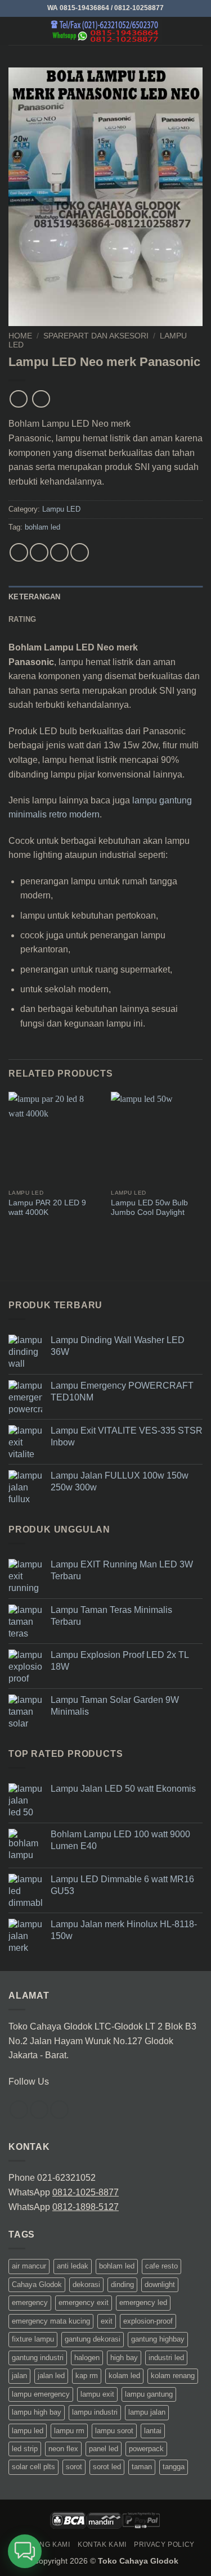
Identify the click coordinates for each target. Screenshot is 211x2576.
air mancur (29, 2267)
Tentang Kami (43, 2545)
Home (20, 336)
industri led (166, 2358)
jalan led (51, 2376)
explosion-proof (148, 2321)
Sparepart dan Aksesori (96, 336)
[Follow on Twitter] (39, 2110)
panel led (104, 2449)
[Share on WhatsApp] (19, 552)
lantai (153, 2431)
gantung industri (38, 2358)
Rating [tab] (23, 619)
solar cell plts (33, 2467)
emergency (30, 2303)
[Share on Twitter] (59, 552)
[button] (15, 31)
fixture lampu (33, 2340)
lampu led (28, 2431)
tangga (174, 2467)
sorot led (107, 2467)
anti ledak (73, 2267)
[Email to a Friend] (80, 552)
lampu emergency (41, 2394)
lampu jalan (147, 2412)
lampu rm (69, 2431)
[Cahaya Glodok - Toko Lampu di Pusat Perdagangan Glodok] (106, 31)
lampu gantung (149, 2394)
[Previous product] (41, 399)
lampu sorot (114, 2431)
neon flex (63, 2449)
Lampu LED (61, 509)
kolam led (124, 2376)
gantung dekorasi (93, 2340)
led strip (25, 2449)
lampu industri (95, 2412)
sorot (74, 2467)
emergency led (143, 2303)
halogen (87, 2358)
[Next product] (18, 399)
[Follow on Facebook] (19, 2110)
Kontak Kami (102, 2545)
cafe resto (161, 2267)
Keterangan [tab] (35, 597)
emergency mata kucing (51, 2321)
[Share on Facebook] (39, 552)
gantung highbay (158, 2340)
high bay (124, 2358)
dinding (122, 2284)
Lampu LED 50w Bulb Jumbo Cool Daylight (149, 1208)
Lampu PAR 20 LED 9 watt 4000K (47, 1208)
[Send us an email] (59, 2110)
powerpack (146, 2449)
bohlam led (42, 527)
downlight (160, 2284)
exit (107, 2321)
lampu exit (97, 2394)
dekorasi (86, 2284)
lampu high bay (37, 2412)
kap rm (87, 2376)
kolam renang (173, 2376)
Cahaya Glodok (37, 2284)
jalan (19, 2376)
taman (142, 2467)
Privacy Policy (164, 2545)
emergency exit (84, 2303)
